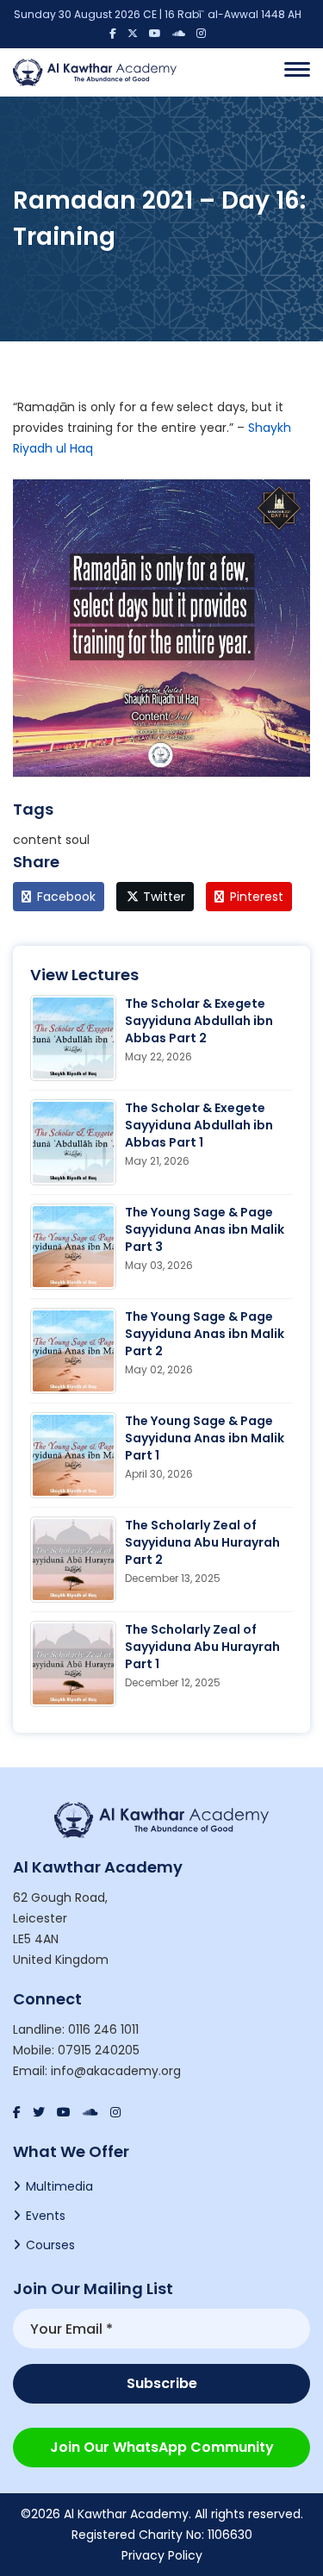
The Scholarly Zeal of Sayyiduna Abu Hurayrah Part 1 (202, 1647)
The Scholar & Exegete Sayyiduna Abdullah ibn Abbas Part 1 (199, 1125)
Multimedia (59, 2186)
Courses (50, 2245)
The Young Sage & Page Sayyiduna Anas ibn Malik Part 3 (205, 1229)
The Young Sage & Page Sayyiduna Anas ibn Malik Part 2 (205, 1334)
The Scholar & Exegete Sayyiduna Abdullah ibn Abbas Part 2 (199, 1021)
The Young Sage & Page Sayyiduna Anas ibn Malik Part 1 (205, 1438)
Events (46, 2216)
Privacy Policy (162, 2555)
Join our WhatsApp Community (162, 2447)
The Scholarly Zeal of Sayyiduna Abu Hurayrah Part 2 (202, 1542)
